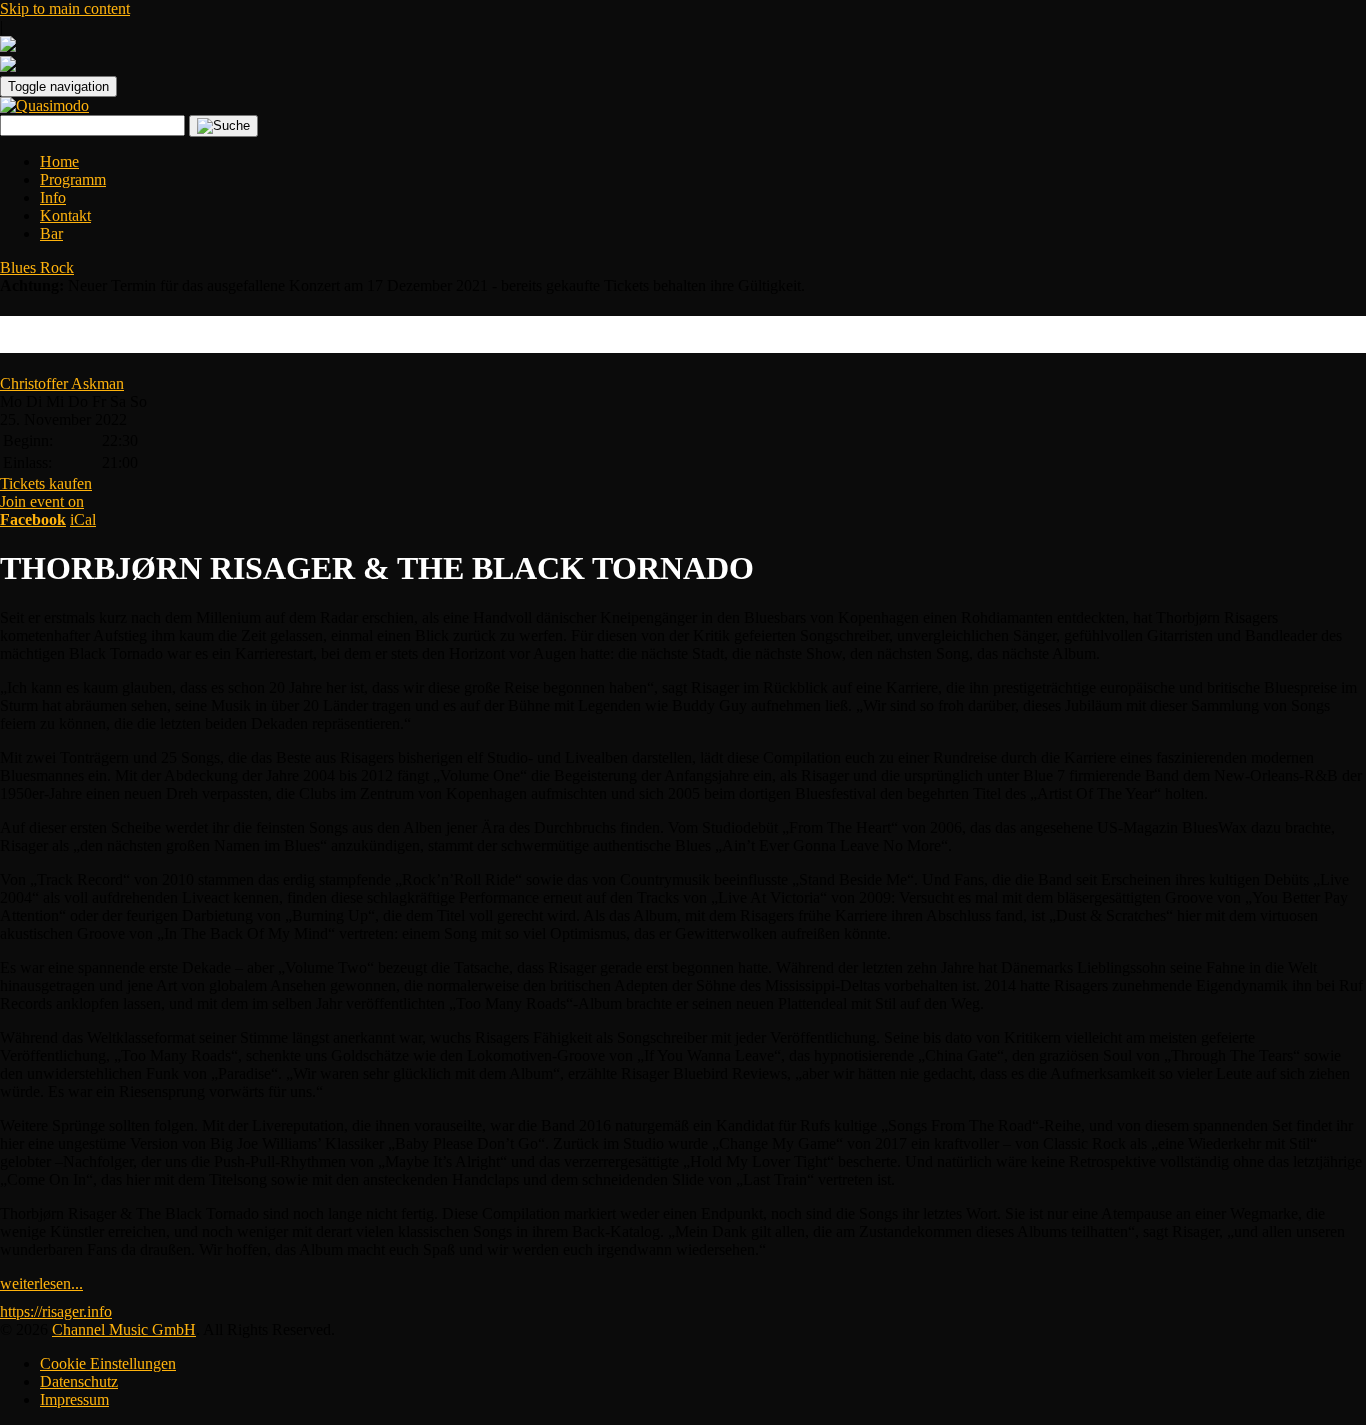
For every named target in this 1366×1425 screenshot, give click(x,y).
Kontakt (65, 215)
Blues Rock (37, 267)
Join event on (42, 510)
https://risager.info (56, 1311)
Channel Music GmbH (124, 1329)
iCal (83, 519)
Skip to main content (65, 8)
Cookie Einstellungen (108, 1363)
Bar (51, 233)
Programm (73, 179)
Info (53, 197)
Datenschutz (79, 1381)
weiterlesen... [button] (41, 1283)
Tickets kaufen (46, 483)
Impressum (74, 1399)
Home (59, 161)
